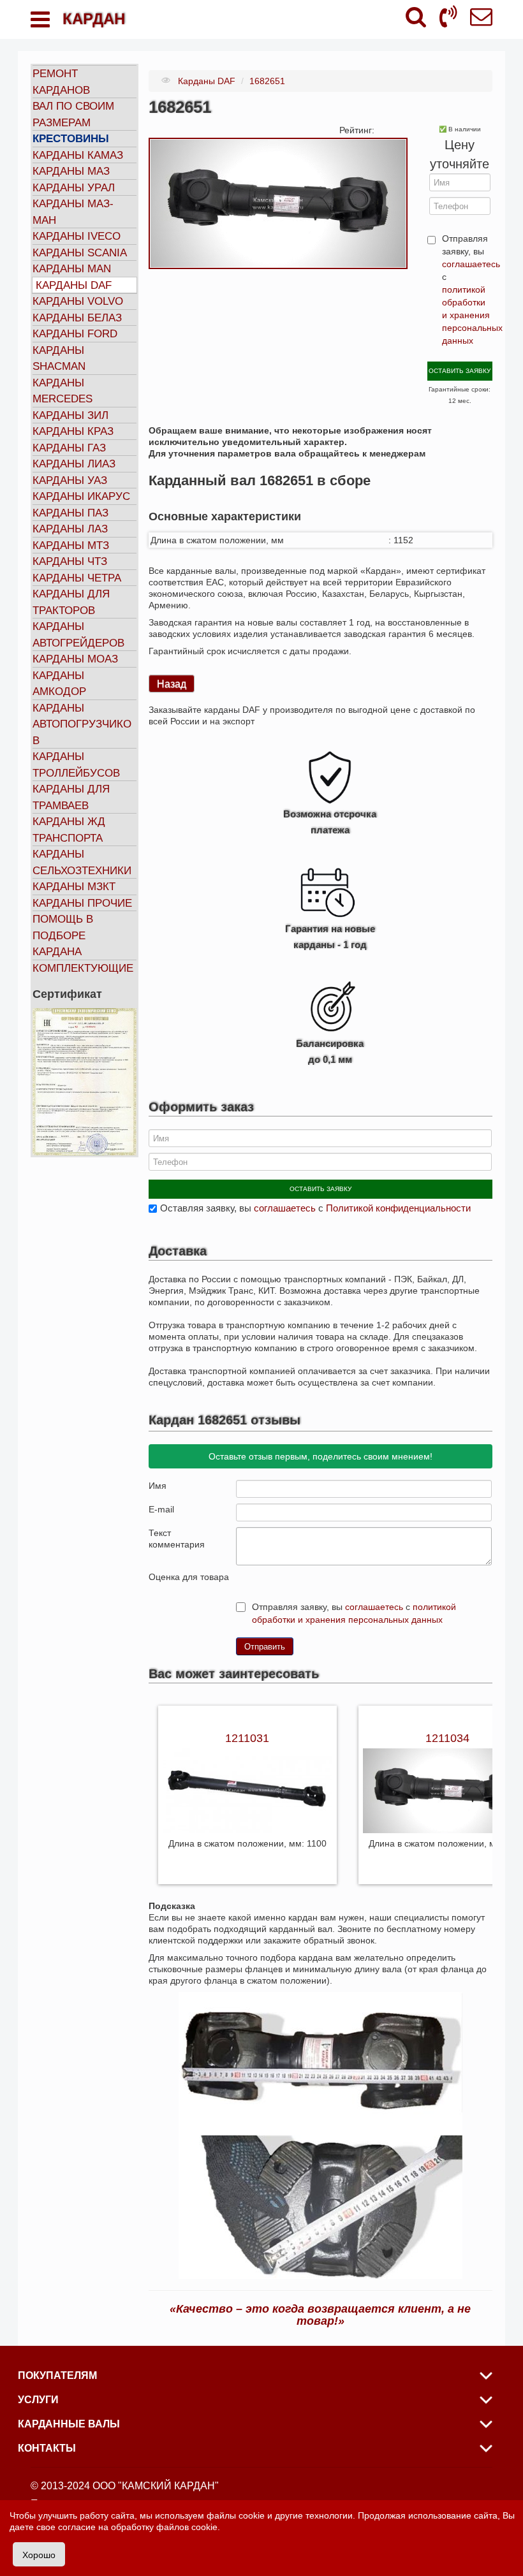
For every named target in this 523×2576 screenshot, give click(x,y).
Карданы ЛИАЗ (74, 464)
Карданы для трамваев (71, 797)
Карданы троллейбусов (76, 765)
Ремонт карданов (61, 82)
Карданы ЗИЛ (70, 415)
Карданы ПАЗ (70, 513)
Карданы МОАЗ (75, 659)
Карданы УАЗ (70, 480)
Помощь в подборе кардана (63, 935)
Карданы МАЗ (71, 171)
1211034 (447, 1738)
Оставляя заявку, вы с (315, 1208)
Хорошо (39, 2554)
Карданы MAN (72, 269)
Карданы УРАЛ (74, 188)
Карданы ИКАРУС (81, 496)
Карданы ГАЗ (69, 448)
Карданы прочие (82, 903)
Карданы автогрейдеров (78, 635)
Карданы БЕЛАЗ (77, 318)
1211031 (247, 1738)
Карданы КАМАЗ (78, 155)
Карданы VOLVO (78, 301)
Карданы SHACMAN (59, 359)
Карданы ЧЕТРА (77, 578)
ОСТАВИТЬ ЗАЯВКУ (460, 371)
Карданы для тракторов (71, 602)
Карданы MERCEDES (63, 391)
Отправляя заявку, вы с (467, 289)
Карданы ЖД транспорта (69, 830)
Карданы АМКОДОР (59, 684)
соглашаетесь (471, 264)
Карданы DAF (74, 285)
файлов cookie (187, 2527)
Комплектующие (83, 968)
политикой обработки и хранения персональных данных (472, 315)
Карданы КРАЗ (73, 431)
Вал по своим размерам (73, 114)
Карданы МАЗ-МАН (73, 212)
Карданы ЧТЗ (70, 561)
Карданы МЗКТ (74, 887)
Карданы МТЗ (71, 545)
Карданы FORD (75, 334)
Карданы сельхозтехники (82, 862)
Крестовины (71, 139)
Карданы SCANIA (80, 253)
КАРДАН (94, 19)
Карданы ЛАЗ (70, 529)
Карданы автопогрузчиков (82, 724)
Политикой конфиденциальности (398, 1208)
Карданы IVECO (77, 236)
